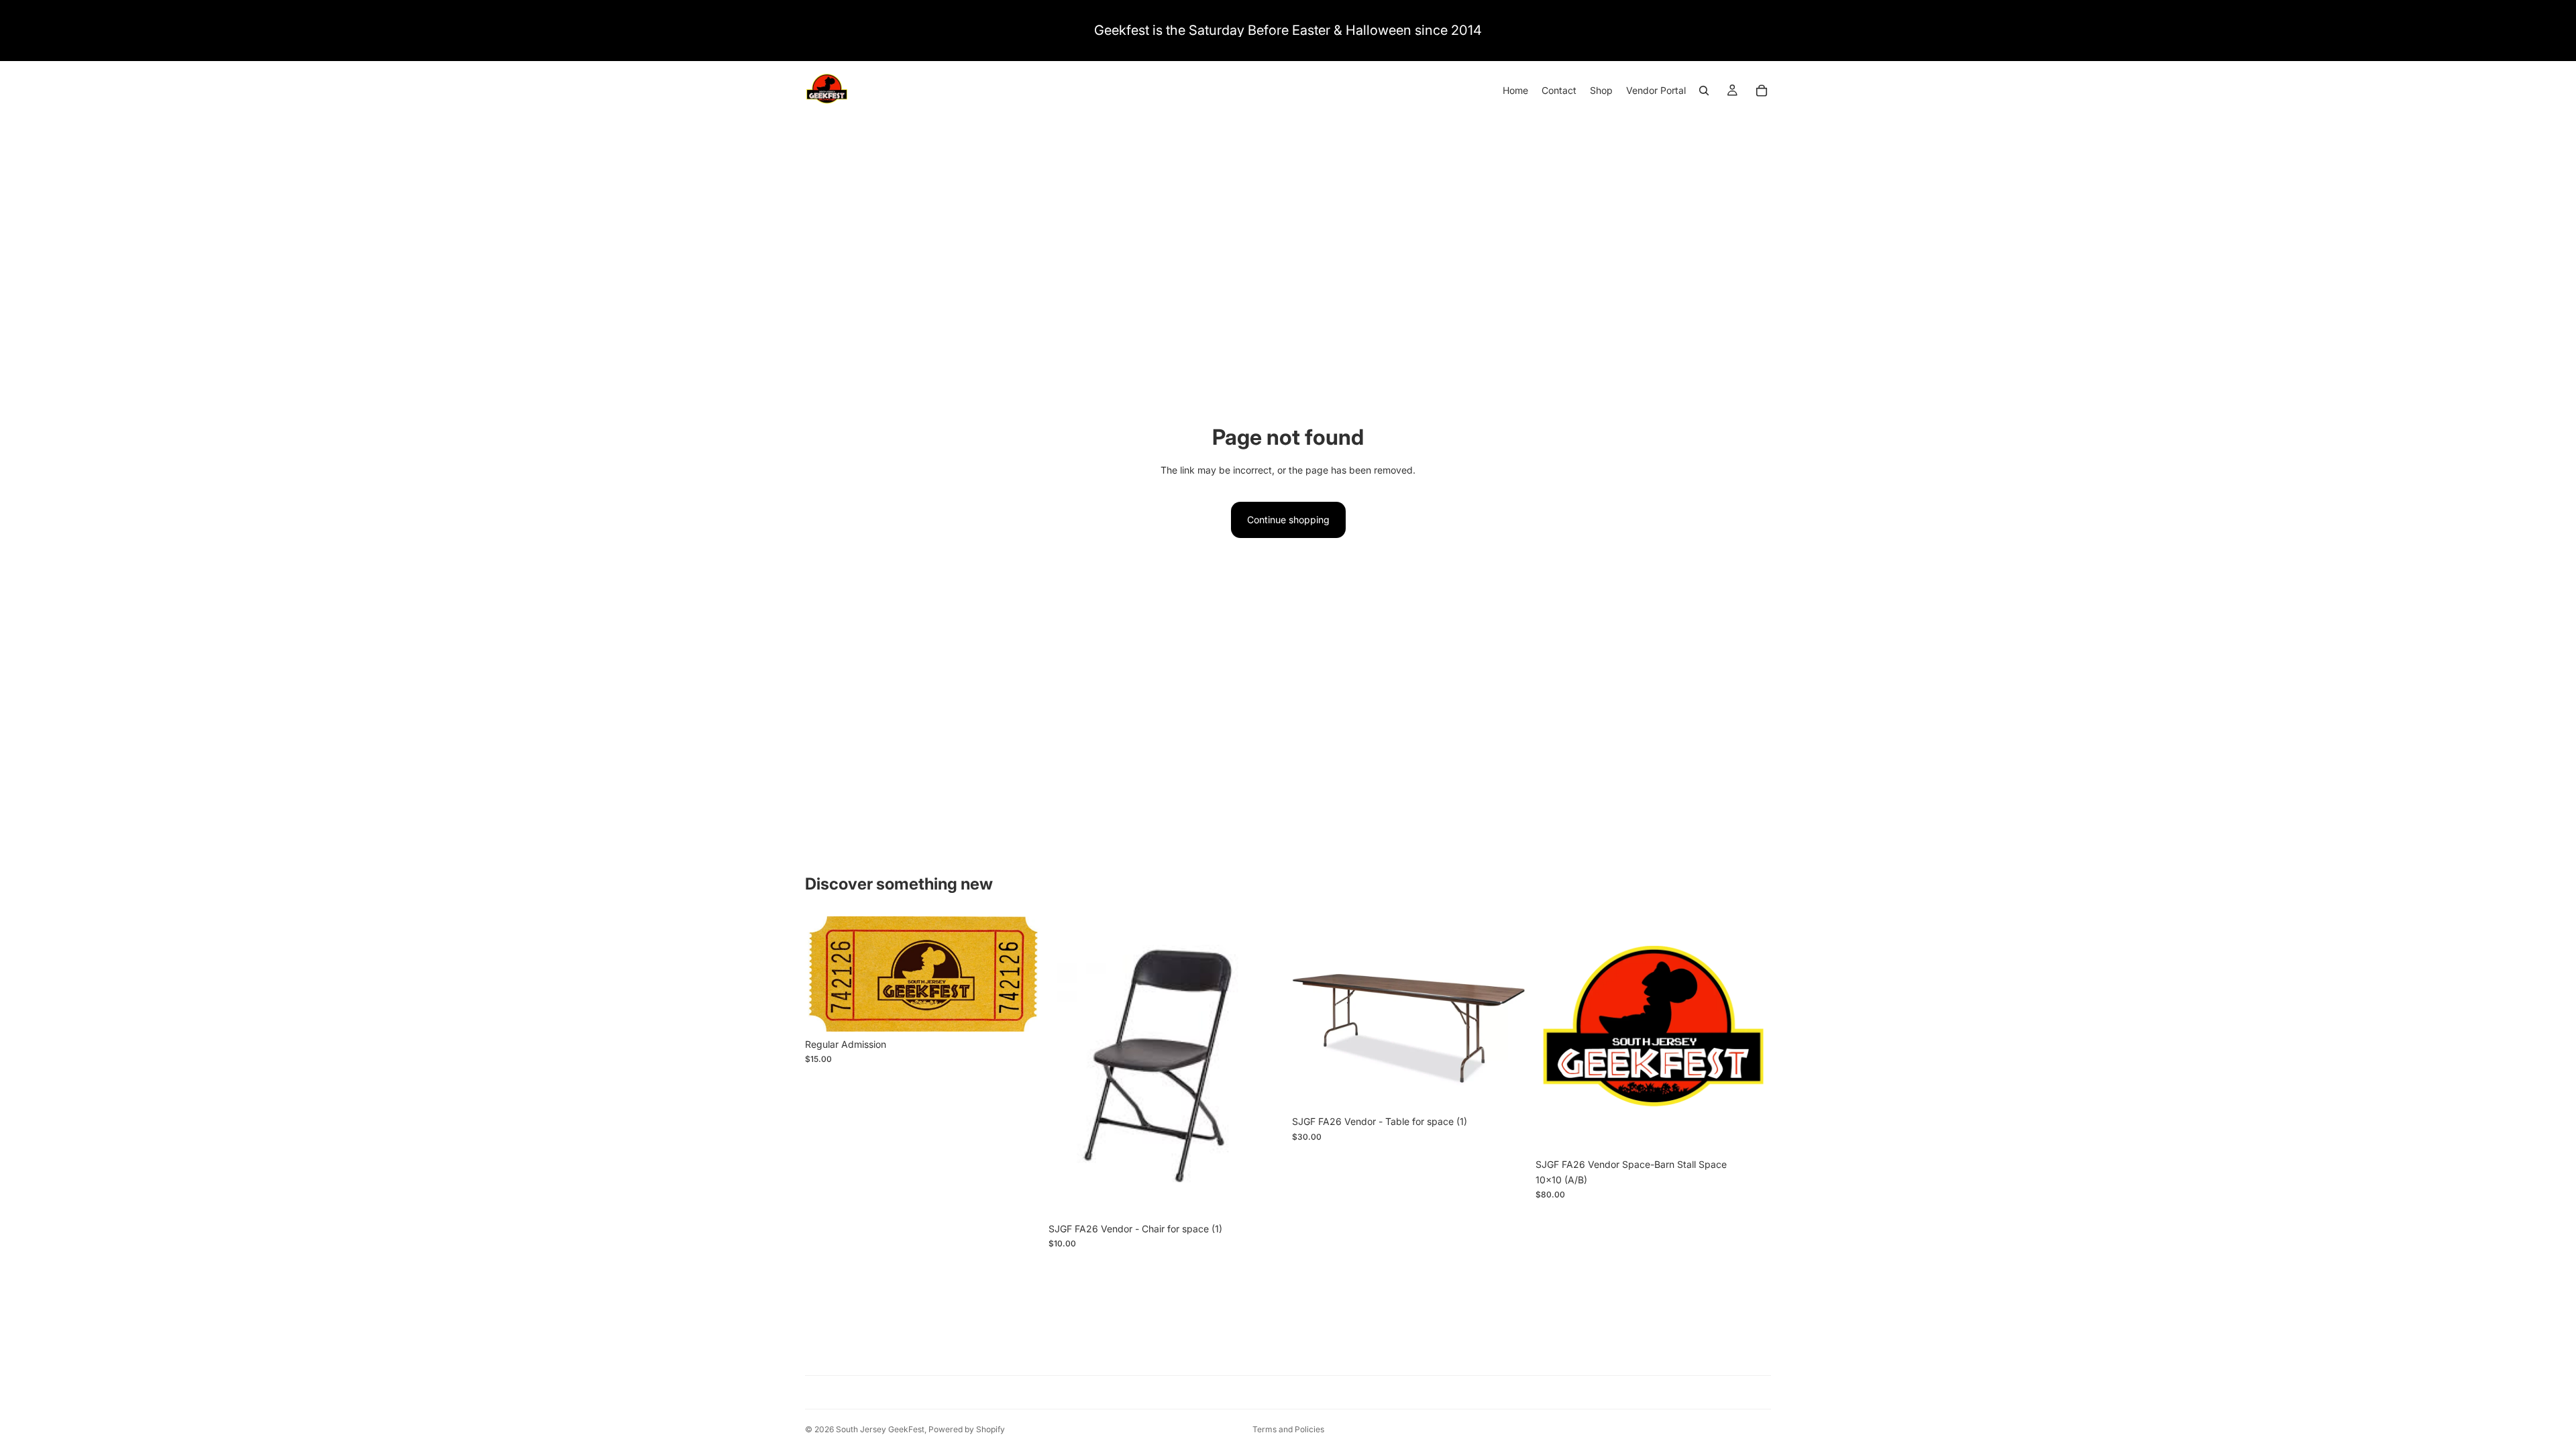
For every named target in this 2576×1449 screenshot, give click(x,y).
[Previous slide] (1556, 1034)
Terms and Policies (1288, 1429)
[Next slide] (1751, 1034)
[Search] (1704, 91)
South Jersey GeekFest (880, 1429)
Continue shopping (1288, 520)
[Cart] (1762, 91)
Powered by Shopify (967, 1429)
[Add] (1020, 1011)
